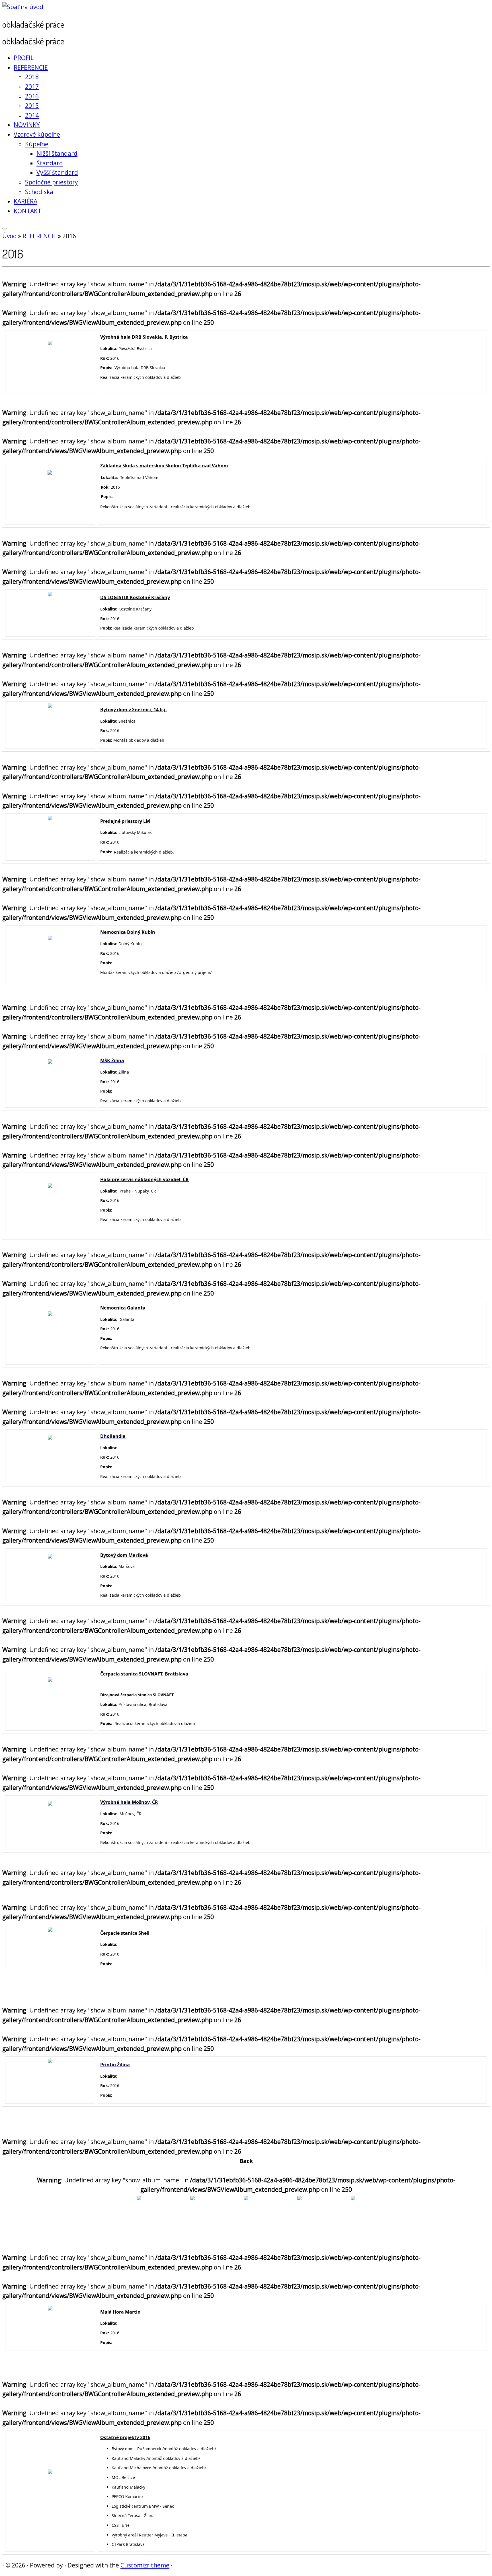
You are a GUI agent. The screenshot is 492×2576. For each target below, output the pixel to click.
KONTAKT (27, 211)
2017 (32, 87)
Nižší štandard (57, 153)
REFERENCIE (31, 67)
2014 (32, 115)
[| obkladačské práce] (23, 7)
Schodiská (39, 192)
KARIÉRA (25, 201)
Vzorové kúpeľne (37, 134)
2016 (32, 96)
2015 (32, 106)
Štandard (50, 163)
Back (246, 2161)
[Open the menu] (5, 229)
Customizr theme (145, 2565)
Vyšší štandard (57, 172)
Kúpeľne (37, 144)
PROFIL (24, 58)
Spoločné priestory (52, 182)
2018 (32, 77)
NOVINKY (27, 125)
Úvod (10, 236)
